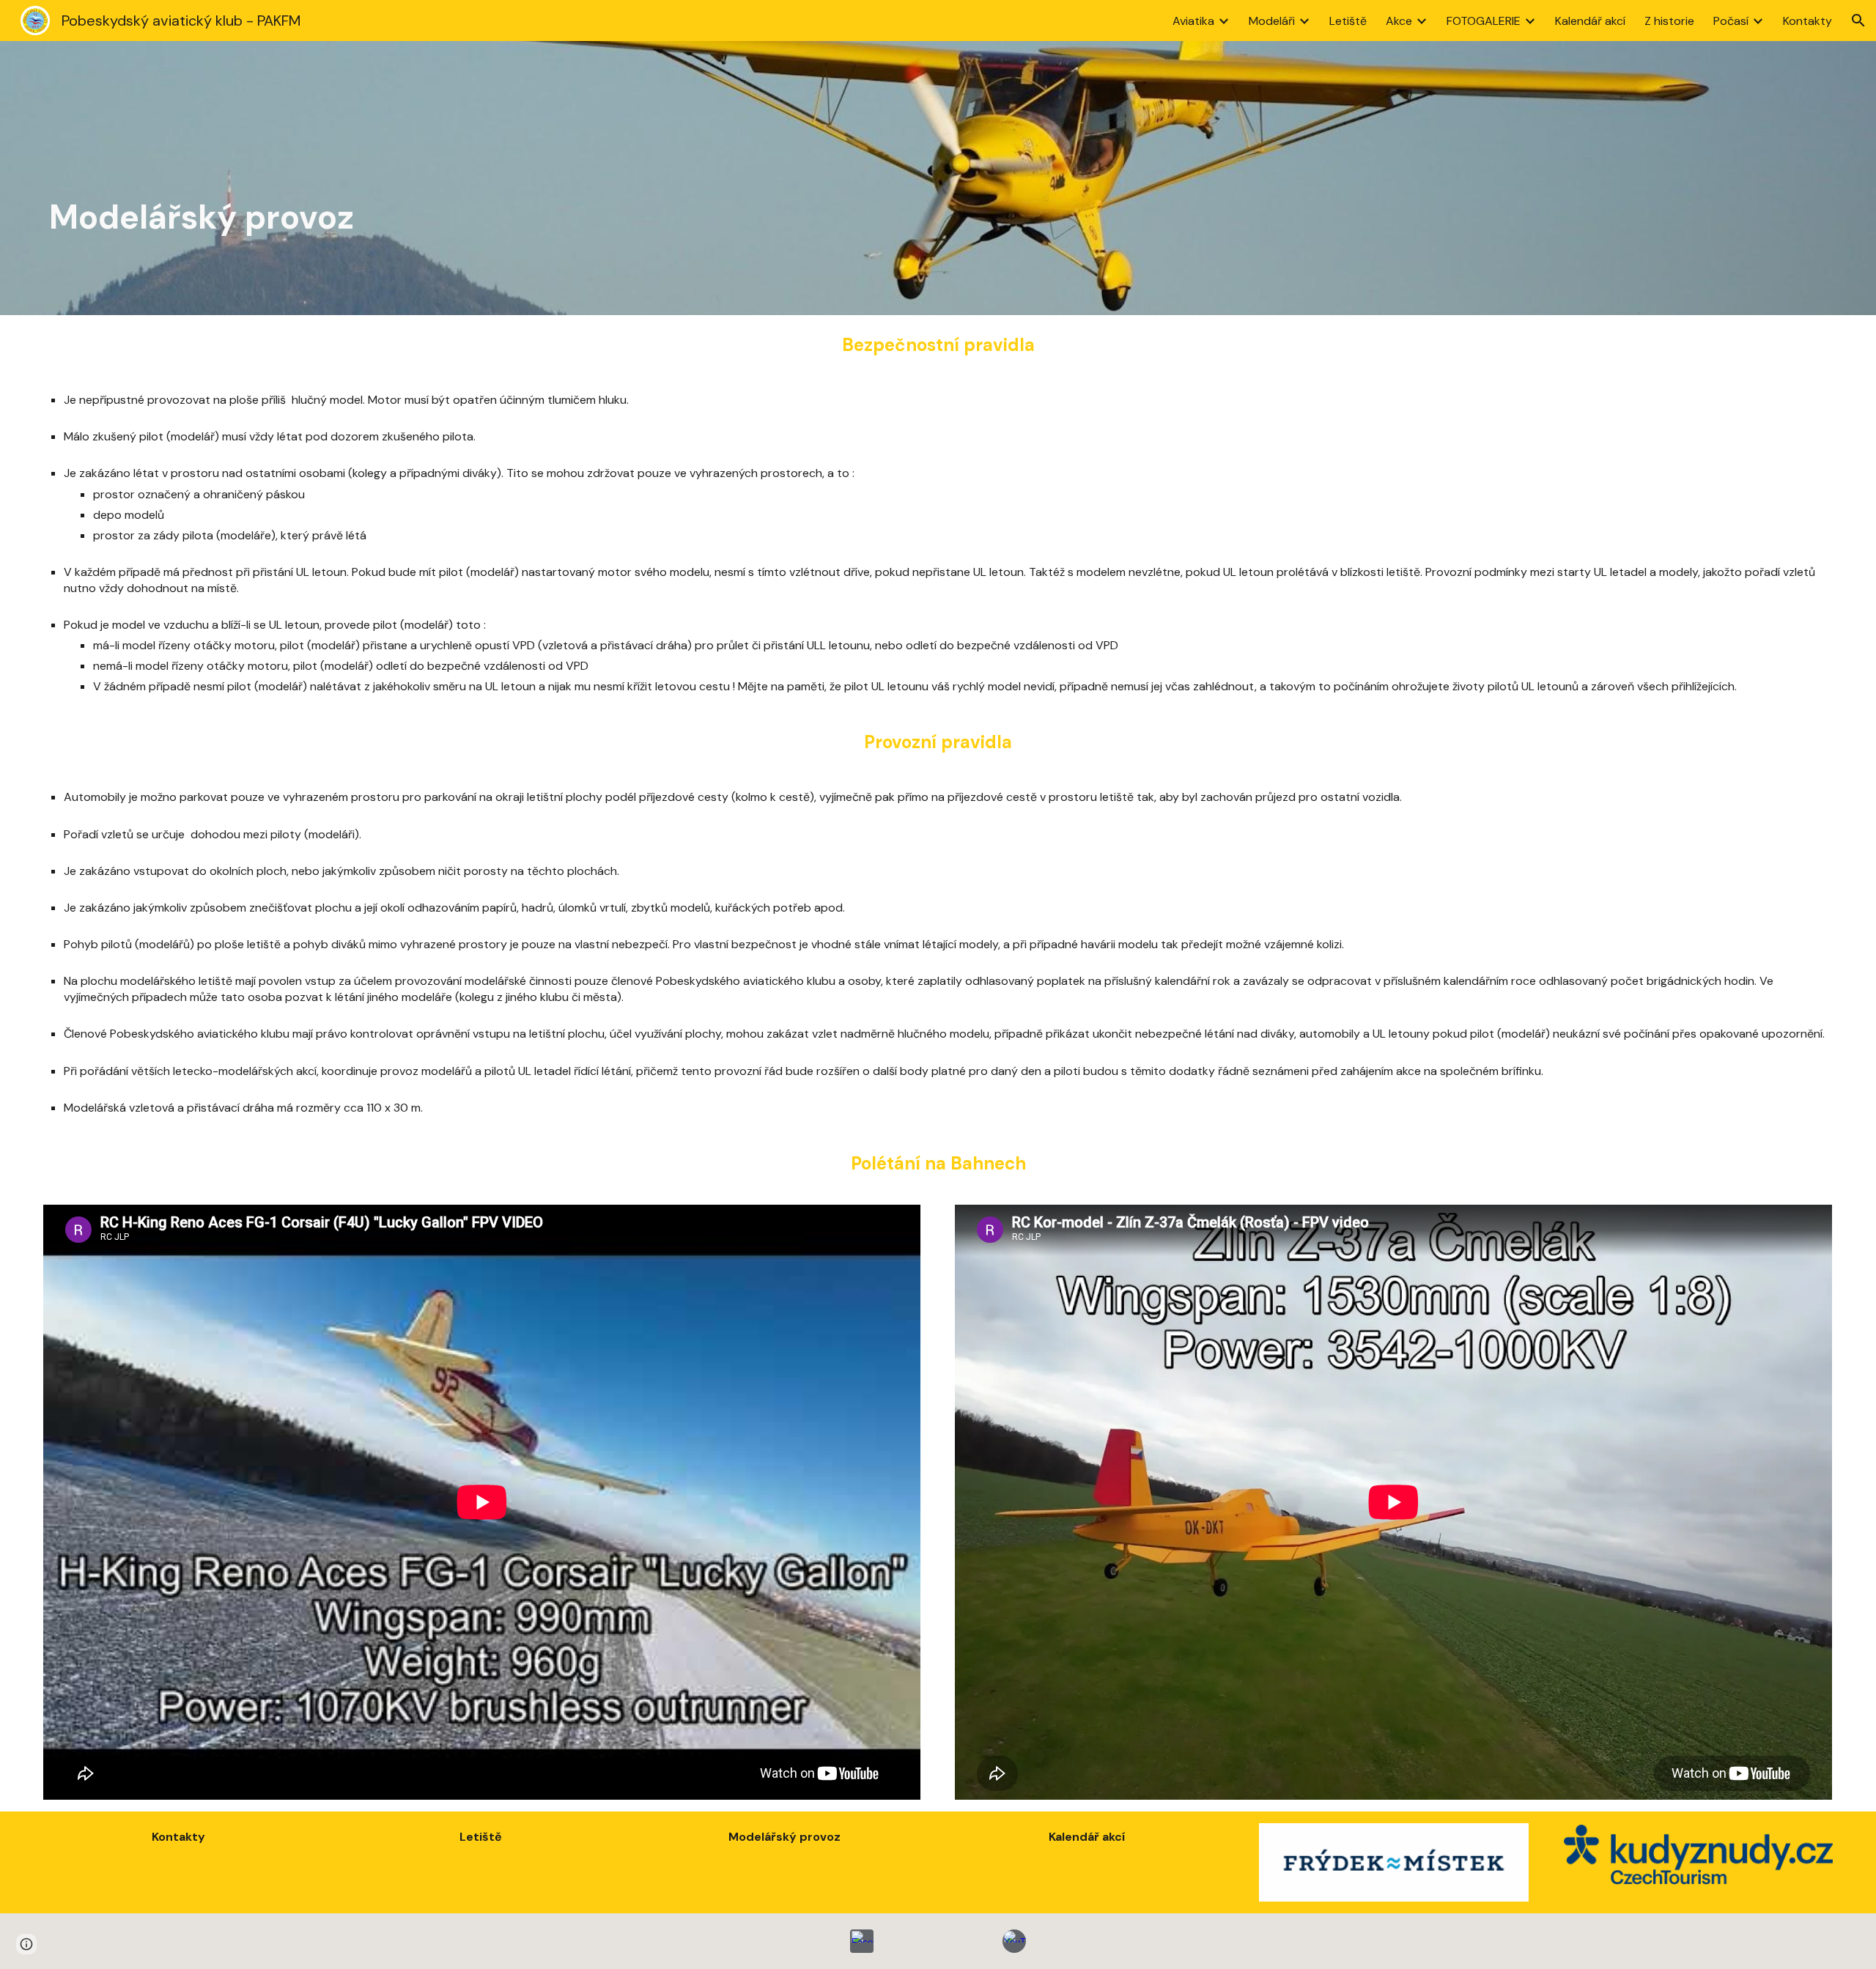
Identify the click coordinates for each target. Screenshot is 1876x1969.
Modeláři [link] (1272, 21)
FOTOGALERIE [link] (1484, 21)
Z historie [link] (1669, 21)
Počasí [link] (1731, 21)
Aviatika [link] (1193, 21)
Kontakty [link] (1807, 21)
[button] (1858, 21)
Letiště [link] (1348, 21)
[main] (938, 178)
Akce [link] (1399, 21)
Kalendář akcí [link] (1590, 21)
